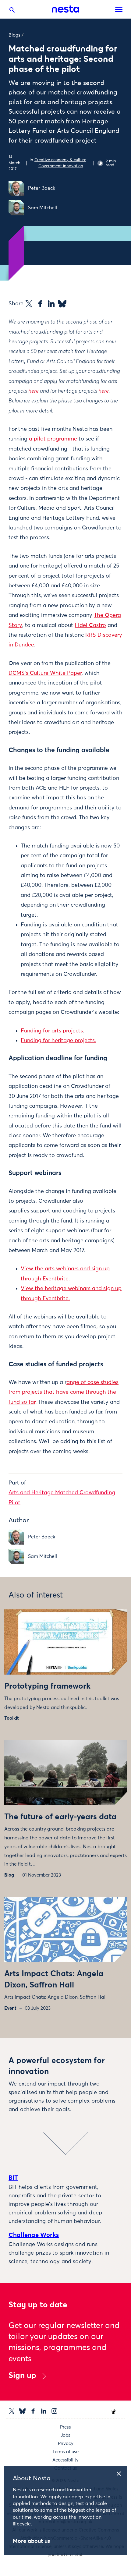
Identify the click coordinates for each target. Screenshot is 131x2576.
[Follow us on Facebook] (33, 2411)
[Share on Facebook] (40, 304)
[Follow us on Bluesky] (22, 2411)
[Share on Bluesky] (62, 304)
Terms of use (65, 2452)
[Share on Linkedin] (51, 304)
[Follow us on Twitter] (12, 2411)
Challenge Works (34, 2235)
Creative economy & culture (60, 160)
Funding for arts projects (52, 1031)
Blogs (14, 35)
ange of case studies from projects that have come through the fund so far (64, 1392)
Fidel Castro (90, 625)
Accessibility (65, 2460)
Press (65, 2427)
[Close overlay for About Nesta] (121, 2473)
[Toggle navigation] (119, 9)
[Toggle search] (12, 11)
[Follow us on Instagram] (54, 2411)
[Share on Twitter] (29, 304)
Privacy (66, 2444)
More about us (31, 2541)
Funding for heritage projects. (58, 1041)
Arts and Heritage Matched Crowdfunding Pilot (62, 1498)
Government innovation (61, 166)
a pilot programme (53, 439)
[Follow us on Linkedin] (44, 2411)
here (34, 391)
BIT (13, 2178)
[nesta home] (65, 9)
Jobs (65, 2435)
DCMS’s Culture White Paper (45, 673)
